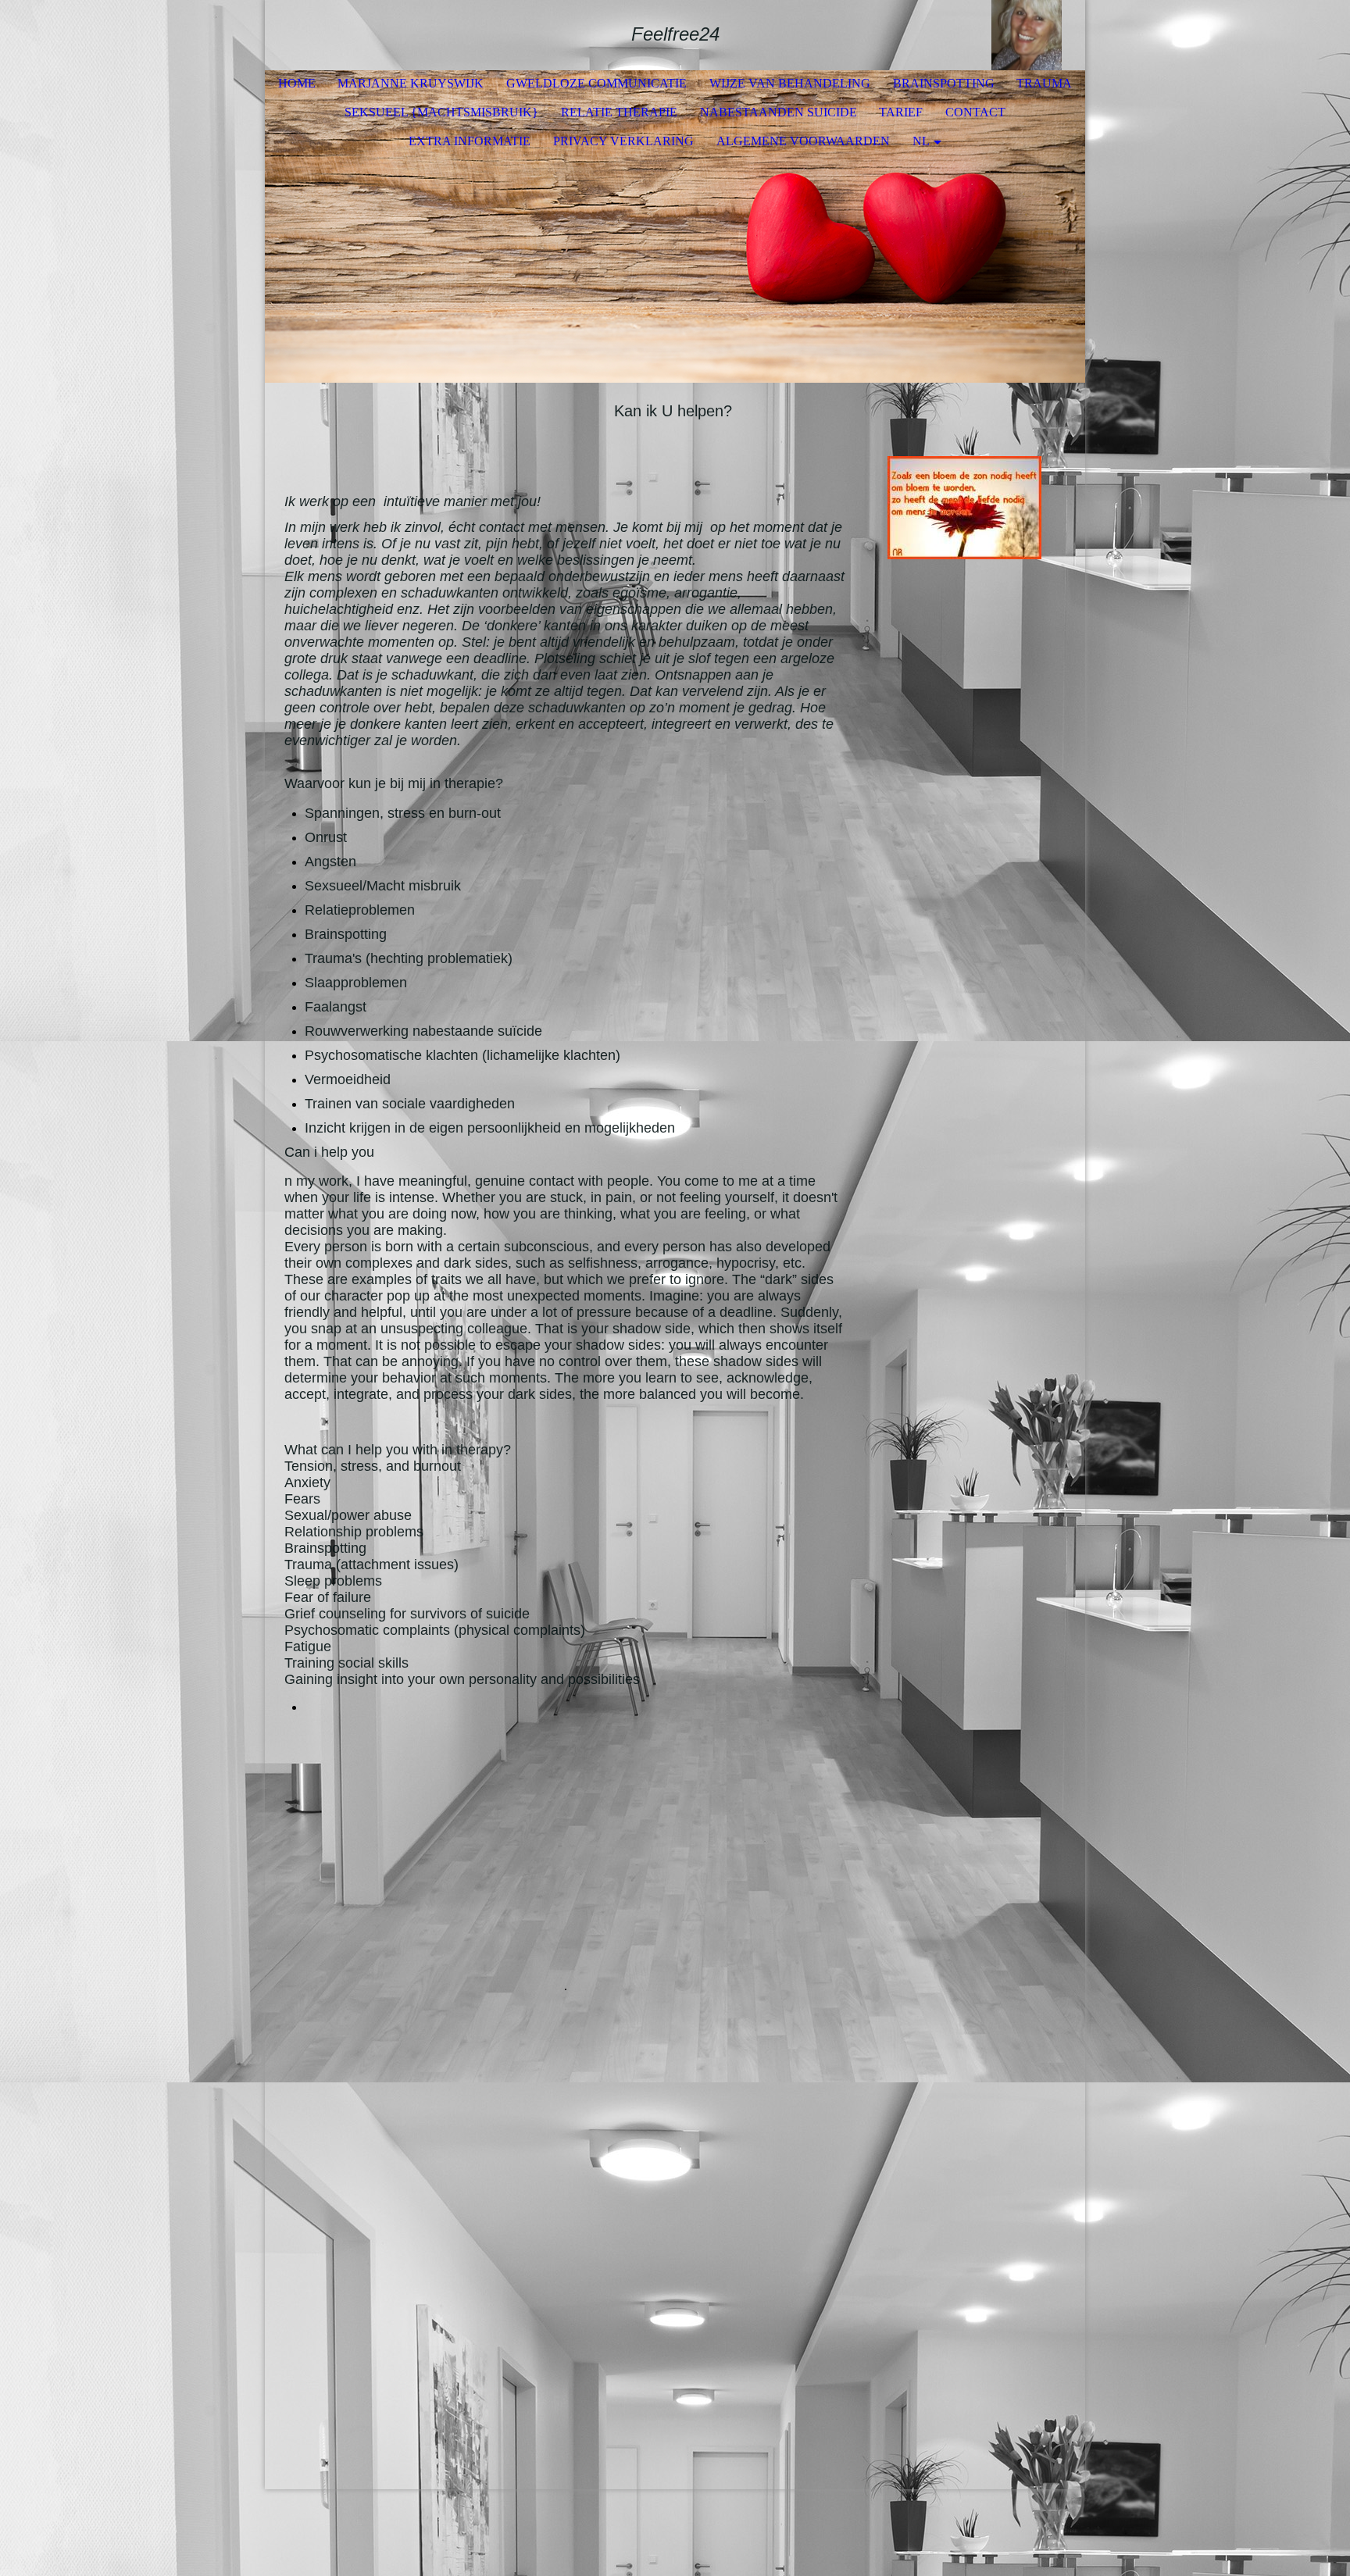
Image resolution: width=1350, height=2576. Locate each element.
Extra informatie (470, 141)
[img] (1027, 35)
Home (297, 83)
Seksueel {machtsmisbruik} (441, 112)
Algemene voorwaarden (803, 141)
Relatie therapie (619, 112)
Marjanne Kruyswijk (411, 83)
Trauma (1044, 83)
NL (921, 141)
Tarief (901, 112)
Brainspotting (944, 83)
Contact (975, 112)
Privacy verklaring (623, 141)
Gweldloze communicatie (596, 83)
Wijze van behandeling (790, 83)
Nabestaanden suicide (779, 112)
